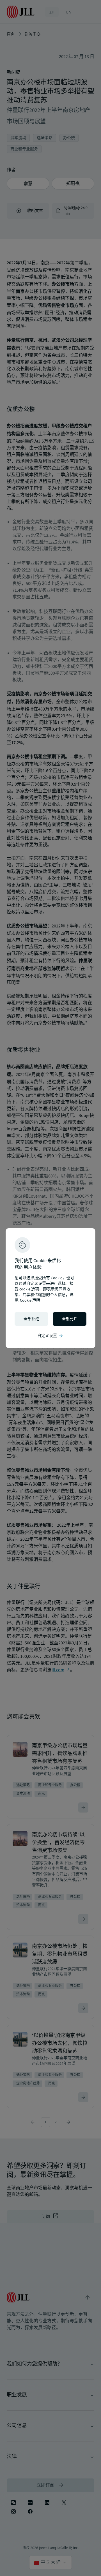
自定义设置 (50, 1336)
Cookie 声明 (30, 1300)
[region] (50, 1288)
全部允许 (70, 1319)
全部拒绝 (31, 1319)
